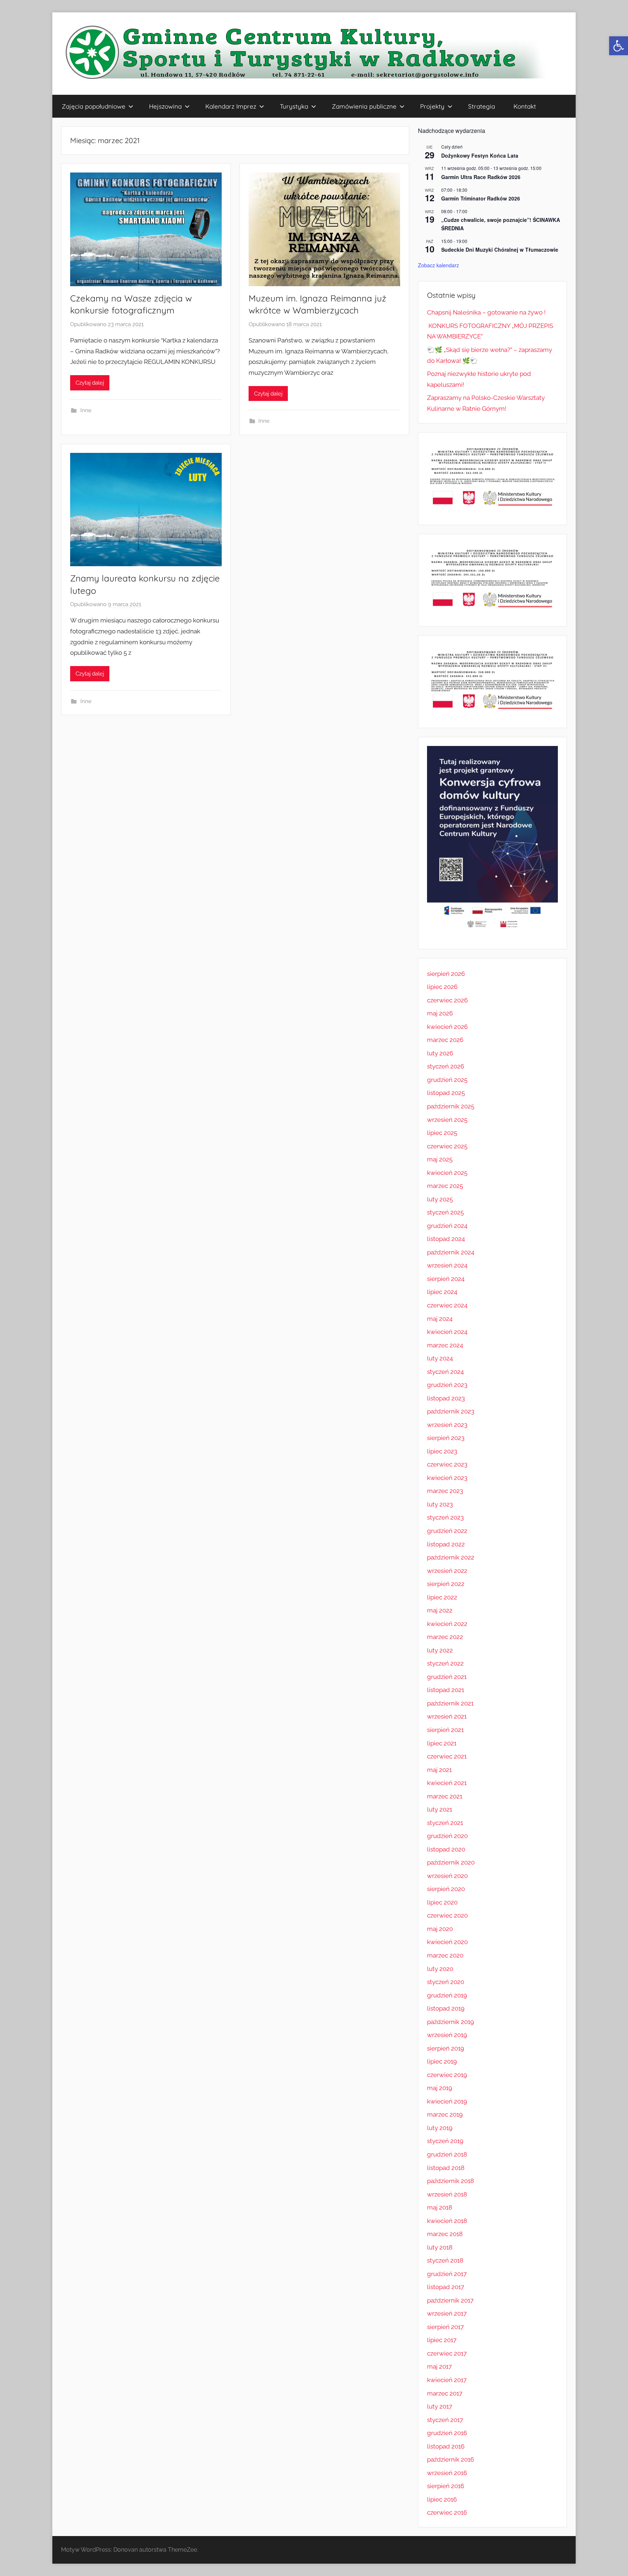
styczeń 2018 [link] (445, 2260)
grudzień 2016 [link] (447, 2433)
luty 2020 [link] (440, 1969)
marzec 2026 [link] (445, 1040)
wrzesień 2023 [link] (447, 1425)
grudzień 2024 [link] (447, 1226)
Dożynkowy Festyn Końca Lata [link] (480, 155)
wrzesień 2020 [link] (447, 1876)
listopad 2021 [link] (446, 1690)
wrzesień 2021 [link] (447, 1716)
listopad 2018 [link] (446, 2168)
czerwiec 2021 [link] (447, 1756)
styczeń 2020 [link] (446, 1982)
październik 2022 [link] (451, 1557)
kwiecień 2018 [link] (447, 2221)
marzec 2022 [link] (445, 1637)
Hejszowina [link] (165, 106)
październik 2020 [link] (451, 1862)
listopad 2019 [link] (446, 2008)
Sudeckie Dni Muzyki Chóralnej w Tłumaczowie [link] (500, 250)
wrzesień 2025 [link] (447, 1120)
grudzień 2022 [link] (447, 1531)
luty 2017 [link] (440, 2406)
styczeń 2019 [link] (445, 2141)
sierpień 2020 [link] (446, 1889)
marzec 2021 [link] (445, 1796)
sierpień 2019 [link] (446, 2048)
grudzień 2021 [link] (447, 1677)
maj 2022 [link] (440, 1610)
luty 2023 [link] (440, 1504)
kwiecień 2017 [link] (447, 2380)
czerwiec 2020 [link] (447, 1915)
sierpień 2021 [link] (445, 1730)
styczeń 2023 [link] (445, 1517)
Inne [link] (86, 410)
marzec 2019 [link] (445, 2114)
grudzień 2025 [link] (447, 1080)
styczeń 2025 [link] (445, 1212)
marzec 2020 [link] (445, 1955)
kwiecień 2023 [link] (447, 1478)
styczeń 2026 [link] (446, 1066)
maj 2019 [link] (440, 2088)
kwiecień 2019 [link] (447, 2101)
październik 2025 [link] (451, 1106)
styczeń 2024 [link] (445, 1372)
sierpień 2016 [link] (446, 2486)
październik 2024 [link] (451, 1252)
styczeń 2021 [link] (445, 1823)
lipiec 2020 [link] (442, 1902)
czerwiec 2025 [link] (447, 1146)
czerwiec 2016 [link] (447, 2512)
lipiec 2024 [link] (442, 1292)
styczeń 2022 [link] (445, 1663)
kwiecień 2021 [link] (447, 1783)
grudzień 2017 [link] (447, 2274)
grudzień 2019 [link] (447, 1995)
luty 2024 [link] (440, 1358)
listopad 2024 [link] (446, 1239)
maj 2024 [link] (440, 1319)
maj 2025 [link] (440, 1159)
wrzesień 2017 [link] (447, 2313)
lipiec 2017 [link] (442, 2340)
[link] (619, 46)
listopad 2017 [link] (446, 2287)
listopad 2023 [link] (446, 1398)
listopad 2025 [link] (446, 1093)
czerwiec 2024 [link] (447, 1305)
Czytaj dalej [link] (90, 383)
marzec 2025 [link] (445, 1186)
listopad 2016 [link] (446, 2446)
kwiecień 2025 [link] (447, 1173)
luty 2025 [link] (440, 1199)
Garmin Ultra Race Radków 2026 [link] (481, 177)
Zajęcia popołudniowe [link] (94, 106)
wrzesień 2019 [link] (447, 2035)
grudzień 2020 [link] (447, 1836)
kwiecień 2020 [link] (447, 1942)
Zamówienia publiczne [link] (364, 106)
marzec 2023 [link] (445, 1491)
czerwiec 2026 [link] (447, 1000)
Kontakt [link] (525, 106)
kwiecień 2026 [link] (447, 1027)
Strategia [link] (482, 106)
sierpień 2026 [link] (446, 974)
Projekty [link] (432, 106)
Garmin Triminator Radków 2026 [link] (481, 198)
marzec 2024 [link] (445, 1345)
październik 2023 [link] (451, 1411)
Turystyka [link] (294, 106)
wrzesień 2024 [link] (447, 1265)
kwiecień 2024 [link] (447, 1332)
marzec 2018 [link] (445, 2234)
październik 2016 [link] (450, 2459)
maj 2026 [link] (440, 1013)
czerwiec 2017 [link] (447, 2353)
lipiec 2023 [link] (442, 1451)
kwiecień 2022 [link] (447, 1624)
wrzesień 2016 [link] (447, 2473)
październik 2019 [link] (450, 2022)
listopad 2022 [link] (446, 1544)
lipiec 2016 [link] (442, 2499)
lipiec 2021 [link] (442, 1743)
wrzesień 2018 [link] (447, 2194)
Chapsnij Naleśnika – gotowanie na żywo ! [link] (486, 312)
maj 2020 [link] (440, 1929)
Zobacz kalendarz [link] (438, 265)
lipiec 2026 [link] (442, 987)
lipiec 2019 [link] (442, 2061)
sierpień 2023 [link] (446, 1438)
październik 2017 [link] (450, 2300)
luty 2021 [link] (440, 1809)
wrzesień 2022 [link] (447, 1571)
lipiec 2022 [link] (442, 1597)
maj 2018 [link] (440, 2207)
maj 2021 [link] (439, 1770)
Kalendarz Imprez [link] (231, 106)
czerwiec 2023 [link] (447, 1464)
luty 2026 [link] (440, 1053)
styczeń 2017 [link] (445, 2420)
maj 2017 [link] (439, 2366)
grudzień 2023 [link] (447, 1385)
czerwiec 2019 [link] (447, 2075)
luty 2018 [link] (440, 2247)
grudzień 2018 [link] (447, 2154)
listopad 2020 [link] (446, 1849)
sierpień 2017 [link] (445, 2327)
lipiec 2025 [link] (442, 1133)
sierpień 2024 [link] (446, 1279)
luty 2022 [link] (440, 1650)
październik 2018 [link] (450, 2181)
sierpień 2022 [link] (446, 1584)
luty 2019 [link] (440, 2128)
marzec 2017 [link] (445, 2393)
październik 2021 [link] (450, 1703)
